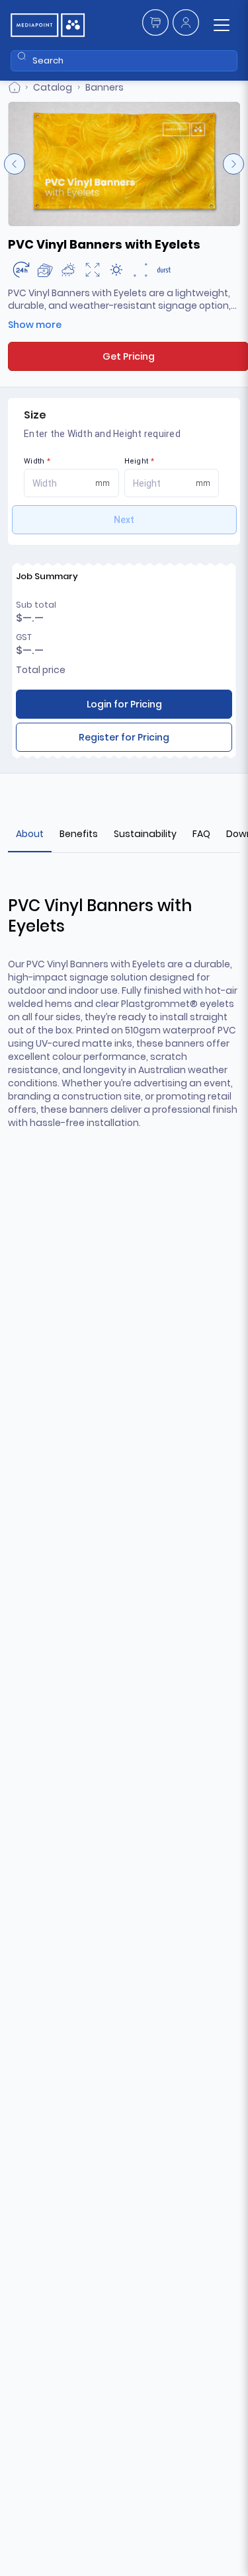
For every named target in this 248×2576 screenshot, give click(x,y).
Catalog (53, 87)
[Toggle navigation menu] (222, 25)
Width (37, 461)
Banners (104, 87)
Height (140, 461)
